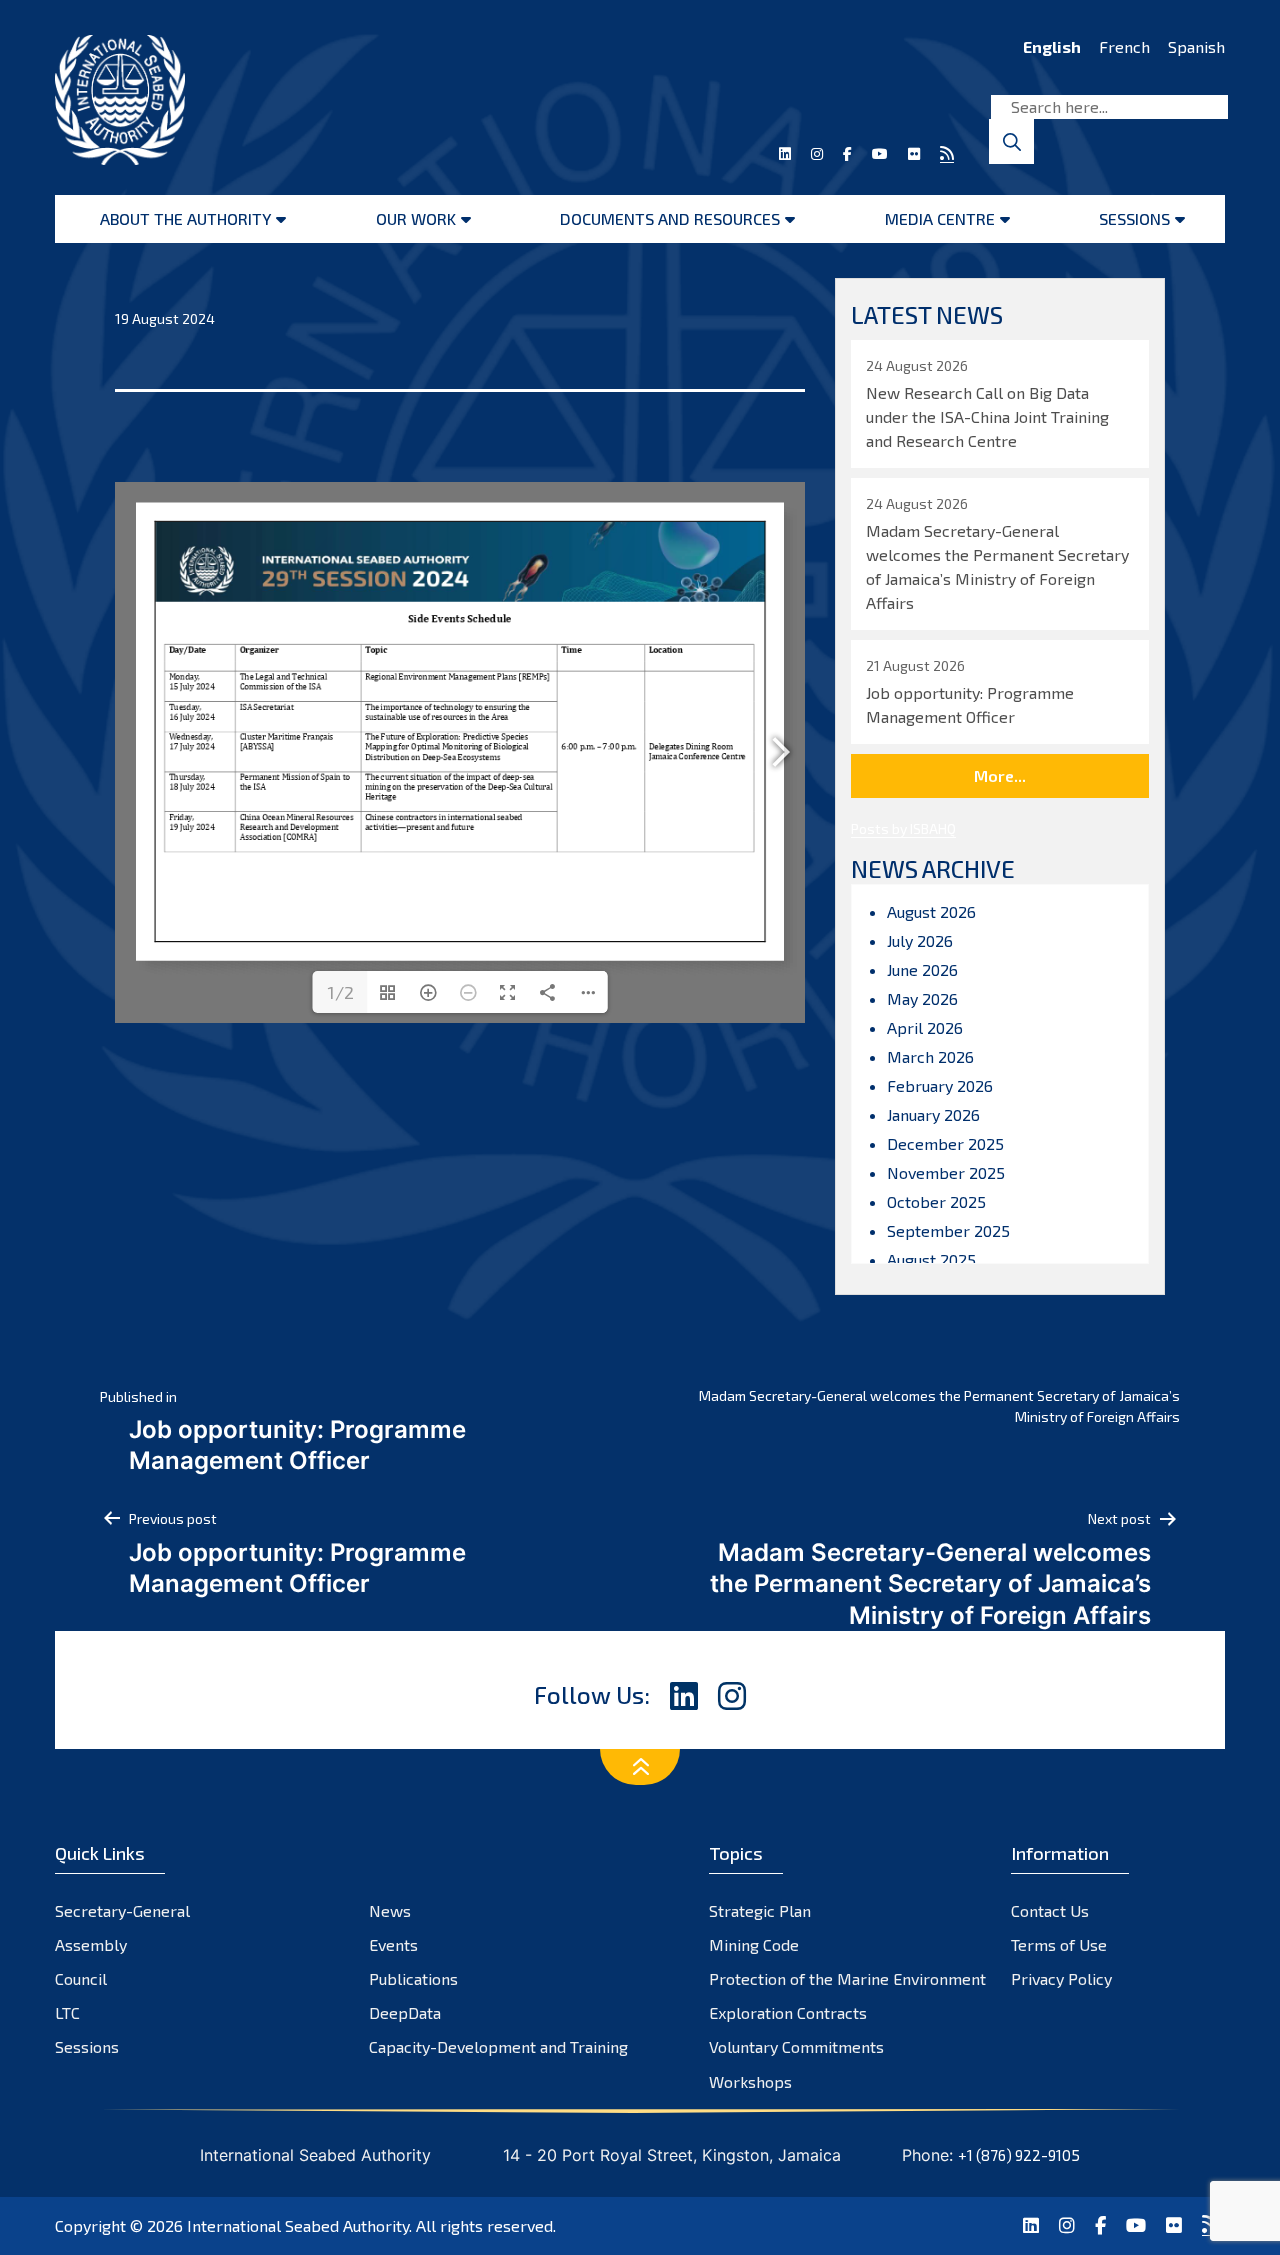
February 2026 (940, 1085)
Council (81, 1978)
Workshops (750, 2081)
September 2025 (948, 1230)
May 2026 (922, 998)
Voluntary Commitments (796, 2046)
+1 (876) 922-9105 (1019, 2155)
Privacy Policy (1061, 1978)
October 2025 (936, 1201)
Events (393, 1944)
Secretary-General (122, 1910)
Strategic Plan (760, 1910)
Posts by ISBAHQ (903, 828)
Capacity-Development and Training (498, 2046)
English (1052, 46)
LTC (67, 2012)
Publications (413, 1978)
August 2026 (931, 911)
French (1124, 46)
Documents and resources (670, 218)
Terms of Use (1059, 1944)
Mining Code (754, 1944)
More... (1000, 775)
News (390, 1910)
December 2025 (945, 1143)
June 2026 (922, 969)
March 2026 (930, 1056)
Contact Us (1050, 1910)
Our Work (416, 218)
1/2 (340, 992)
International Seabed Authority (298, 2225)
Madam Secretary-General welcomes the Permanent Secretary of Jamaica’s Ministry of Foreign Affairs (939, 1406)
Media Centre (940, 218)
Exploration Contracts (788, 2012)
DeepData (405, 2012)
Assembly (91, 1944)
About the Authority (185, 218)
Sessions (1134, 218)
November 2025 (946, 1172)
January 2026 (933, 1114)
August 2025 (931, 1259)
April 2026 (925, 1027)
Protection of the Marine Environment (847, 1978)
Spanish (1196, 46)
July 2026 (920, 940)
